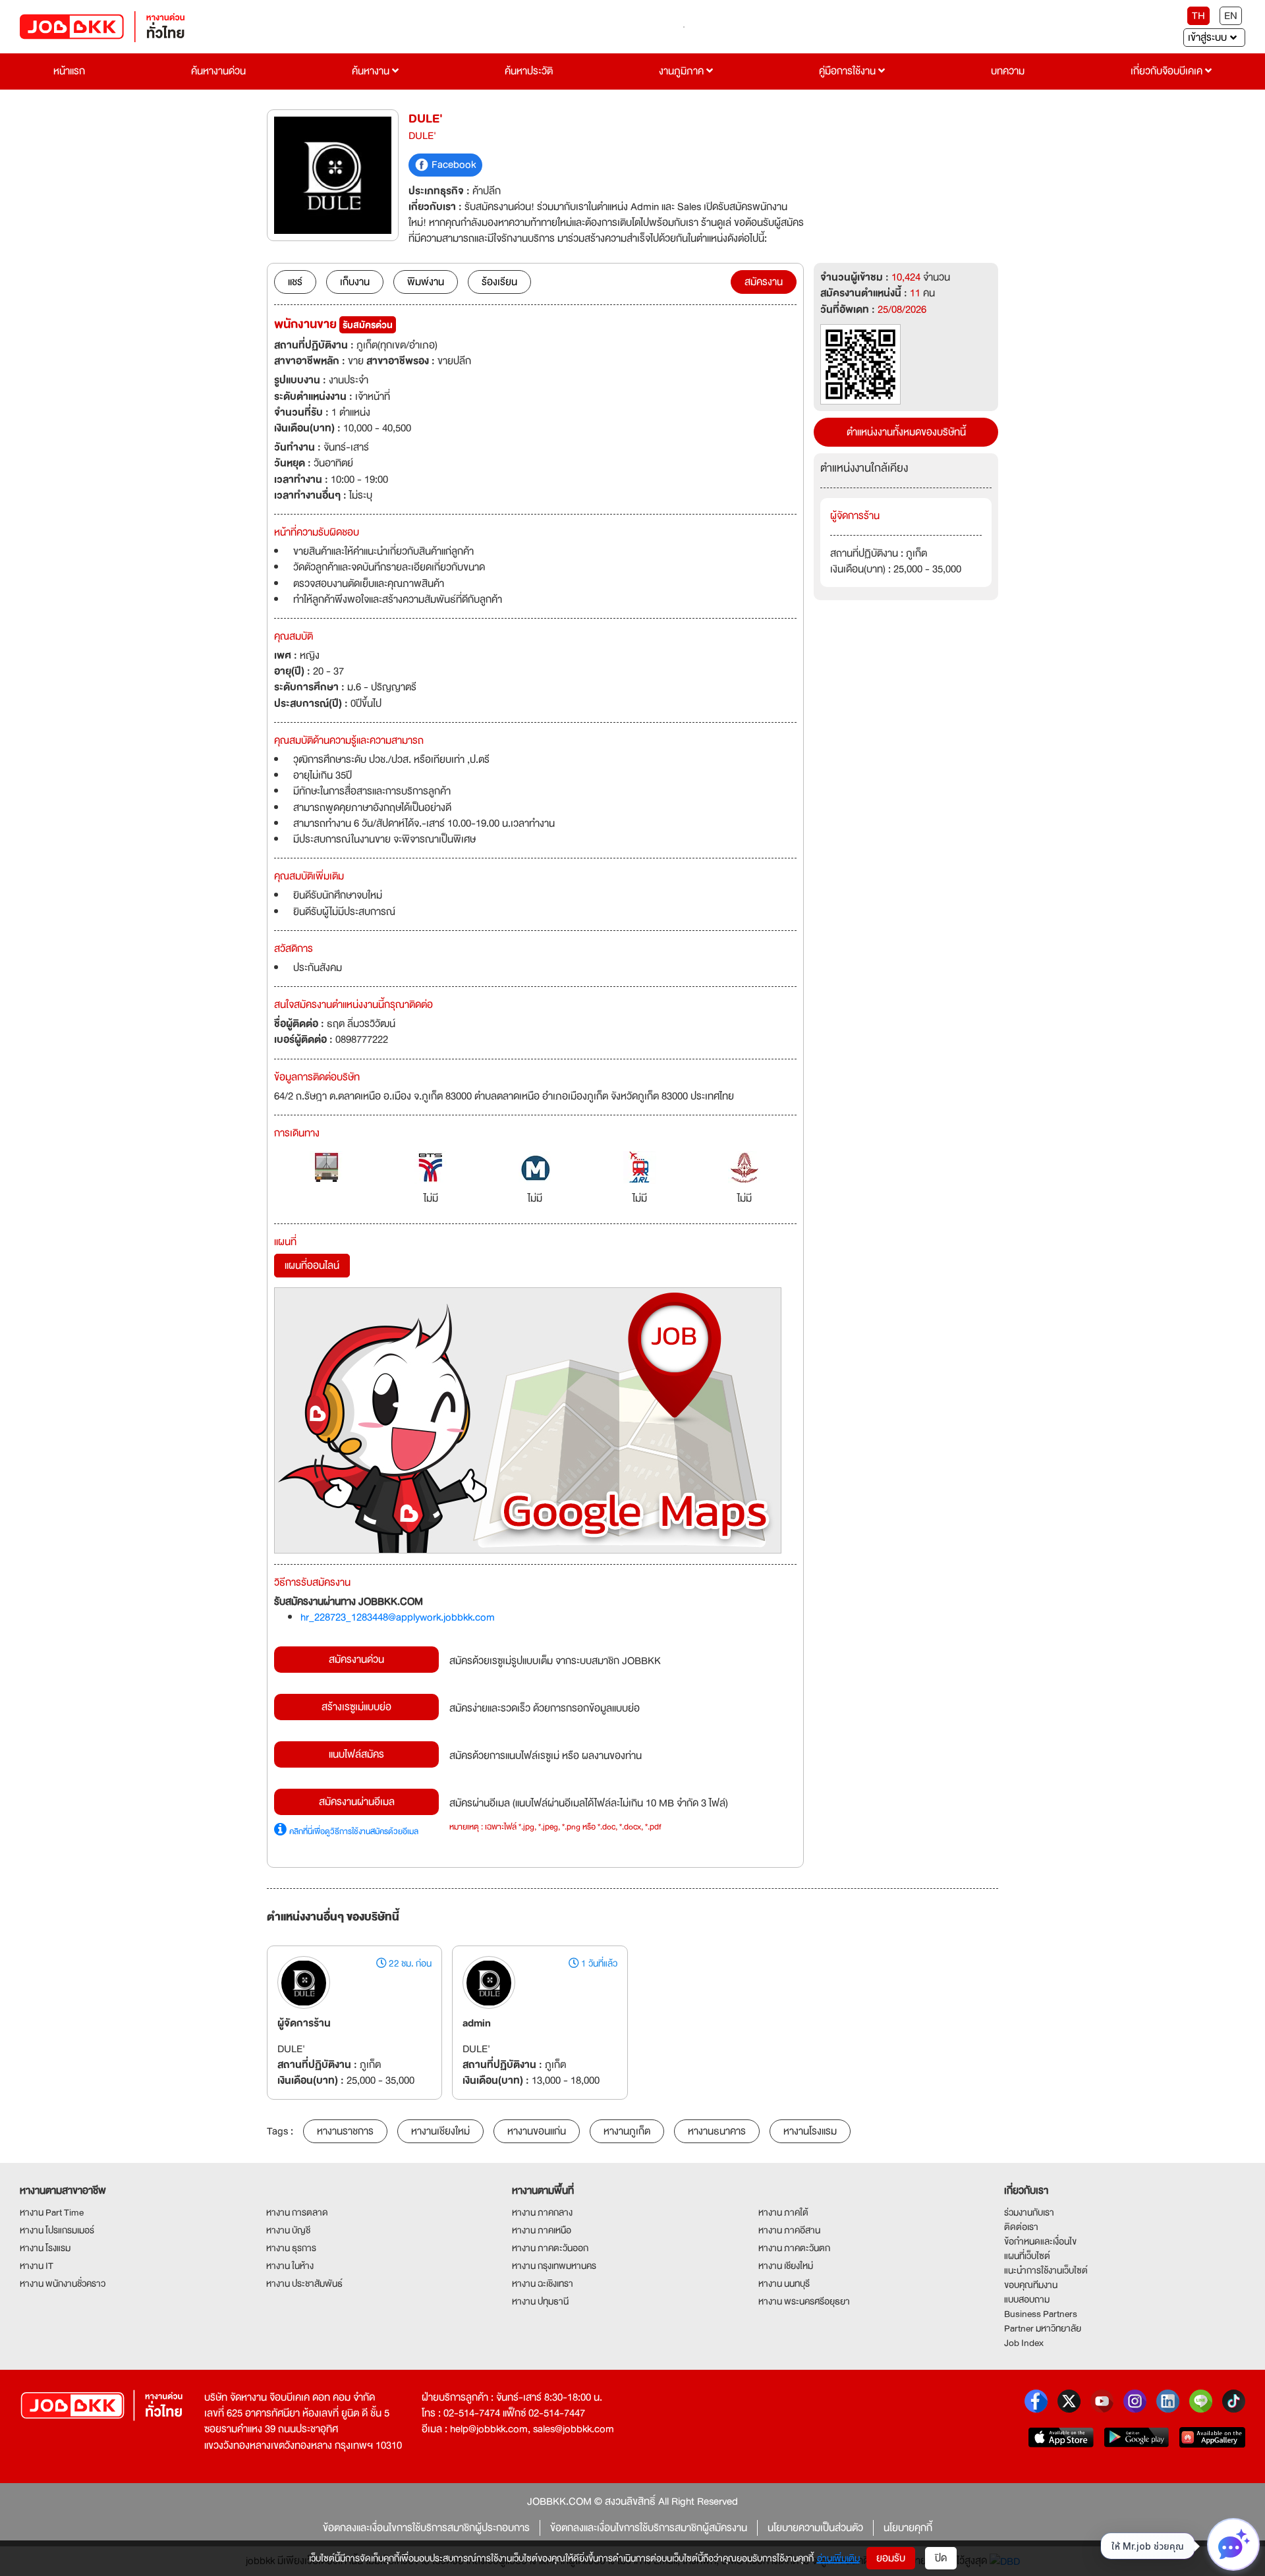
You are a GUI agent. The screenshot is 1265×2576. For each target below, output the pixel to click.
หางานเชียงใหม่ (440, 2131)
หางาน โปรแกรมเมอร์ (57, 2230)
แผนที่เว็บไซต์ (1027, 2256)
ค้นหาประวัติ (529, 71)
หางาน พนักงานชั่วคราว (63, 2283)
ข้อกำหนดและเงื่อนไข (1040, 2241)
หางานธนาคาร (717, 2131)
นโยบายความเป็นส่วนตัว (815, 2528)
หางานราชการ (345, 2131)
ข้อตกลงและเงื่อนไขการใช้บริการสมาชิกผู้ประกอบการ (426, 2528)
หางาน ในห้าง (290, 2266)
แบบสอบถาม (1027, 2299)
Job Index (1024, 2343)
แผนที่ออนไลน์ (312, 1266)
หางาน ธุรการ (291, 2248)
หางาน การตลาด (297, 2212)
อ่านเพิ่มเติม (838, 2558)
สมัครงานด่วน (356, 1660)
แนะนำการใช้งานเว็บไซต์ (1046, 2270)
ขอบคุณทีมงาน (1031, 2285)
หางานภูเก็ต (627, 2131)
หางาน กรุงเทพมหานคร (554, 2266)
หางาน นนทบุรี (784, 2283)
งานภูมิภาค (683, 71)
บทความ (1008, 71)
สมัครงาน (764, 282)
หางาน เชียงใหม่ (786, 2266)
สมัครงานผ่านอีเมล (357, 1802)
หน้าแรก (69, 71)
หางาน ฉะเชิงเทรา (543, 2283)
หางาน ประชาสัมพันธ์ (304, 2283)
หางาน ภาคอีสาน (789, 2230)
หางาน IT (37, 2266)
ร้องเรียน (499, 282)
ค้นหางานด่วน (218, 71)
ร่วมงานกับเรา (1029, 2212)
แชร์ (295, 282)
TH (1198, 16)
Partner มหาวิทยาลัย (1043, 2328)
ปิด (941, 2558)
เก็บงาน (355, 282)
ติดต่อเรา (1021, 2227)
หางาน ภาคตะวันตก (794, 2248)
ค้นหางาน (372, 71)
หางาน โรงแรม (45, 2248)
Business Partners (1041, 2314)
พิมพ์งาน (426, 282)
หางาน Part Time (52, 2212)
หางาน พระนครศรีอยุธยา (804, 2301)
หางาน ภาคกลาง (542, 2212)
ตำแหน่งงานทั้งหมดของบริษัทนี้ (906, 432)
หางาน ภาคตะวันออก (550, 2248)
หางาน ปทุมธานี (540, 2301)
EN (1231, 16)
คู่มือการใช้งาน (849, 71)
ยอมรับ (891, 2558)
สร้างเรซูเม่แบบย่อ (356, 1707)
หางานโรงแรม (810, 2131)
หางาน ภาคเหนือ (542, 2230)
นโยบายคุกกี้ (908, 2528)
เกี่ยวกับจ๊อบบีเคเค (1168, 71)
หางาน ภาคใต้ (783, 2212)
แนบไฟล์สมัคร (356, 1754)
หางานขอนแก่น (537, 2131)
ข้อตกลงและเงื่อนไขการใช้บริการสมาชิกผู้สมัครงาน (649, 2528)
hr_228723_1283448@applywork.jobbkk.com (398, 1617)
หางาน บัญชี (288, 2230)
